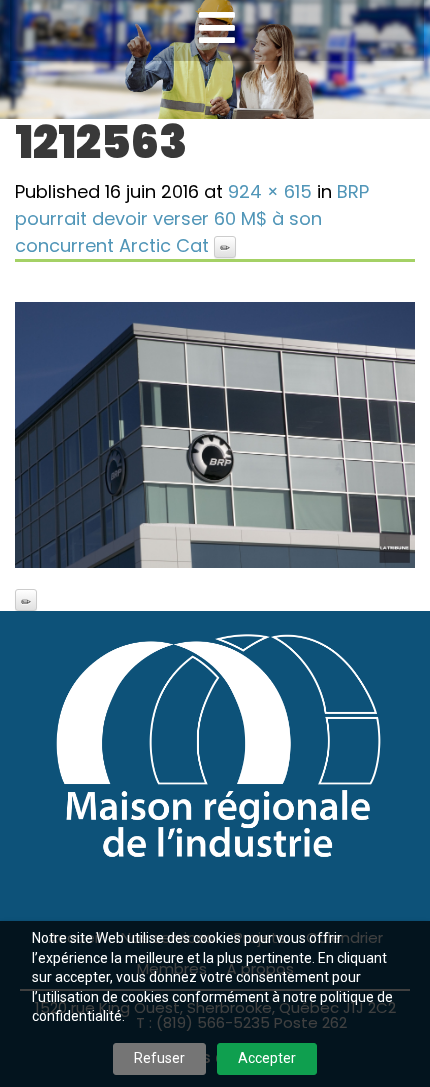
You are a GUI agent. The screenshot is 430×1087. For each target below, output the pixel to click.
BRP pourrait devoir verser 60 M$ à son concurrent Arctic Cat (192, 218)
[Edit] (225, 247)
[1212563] (215, 435)
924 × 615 (270, 191)
